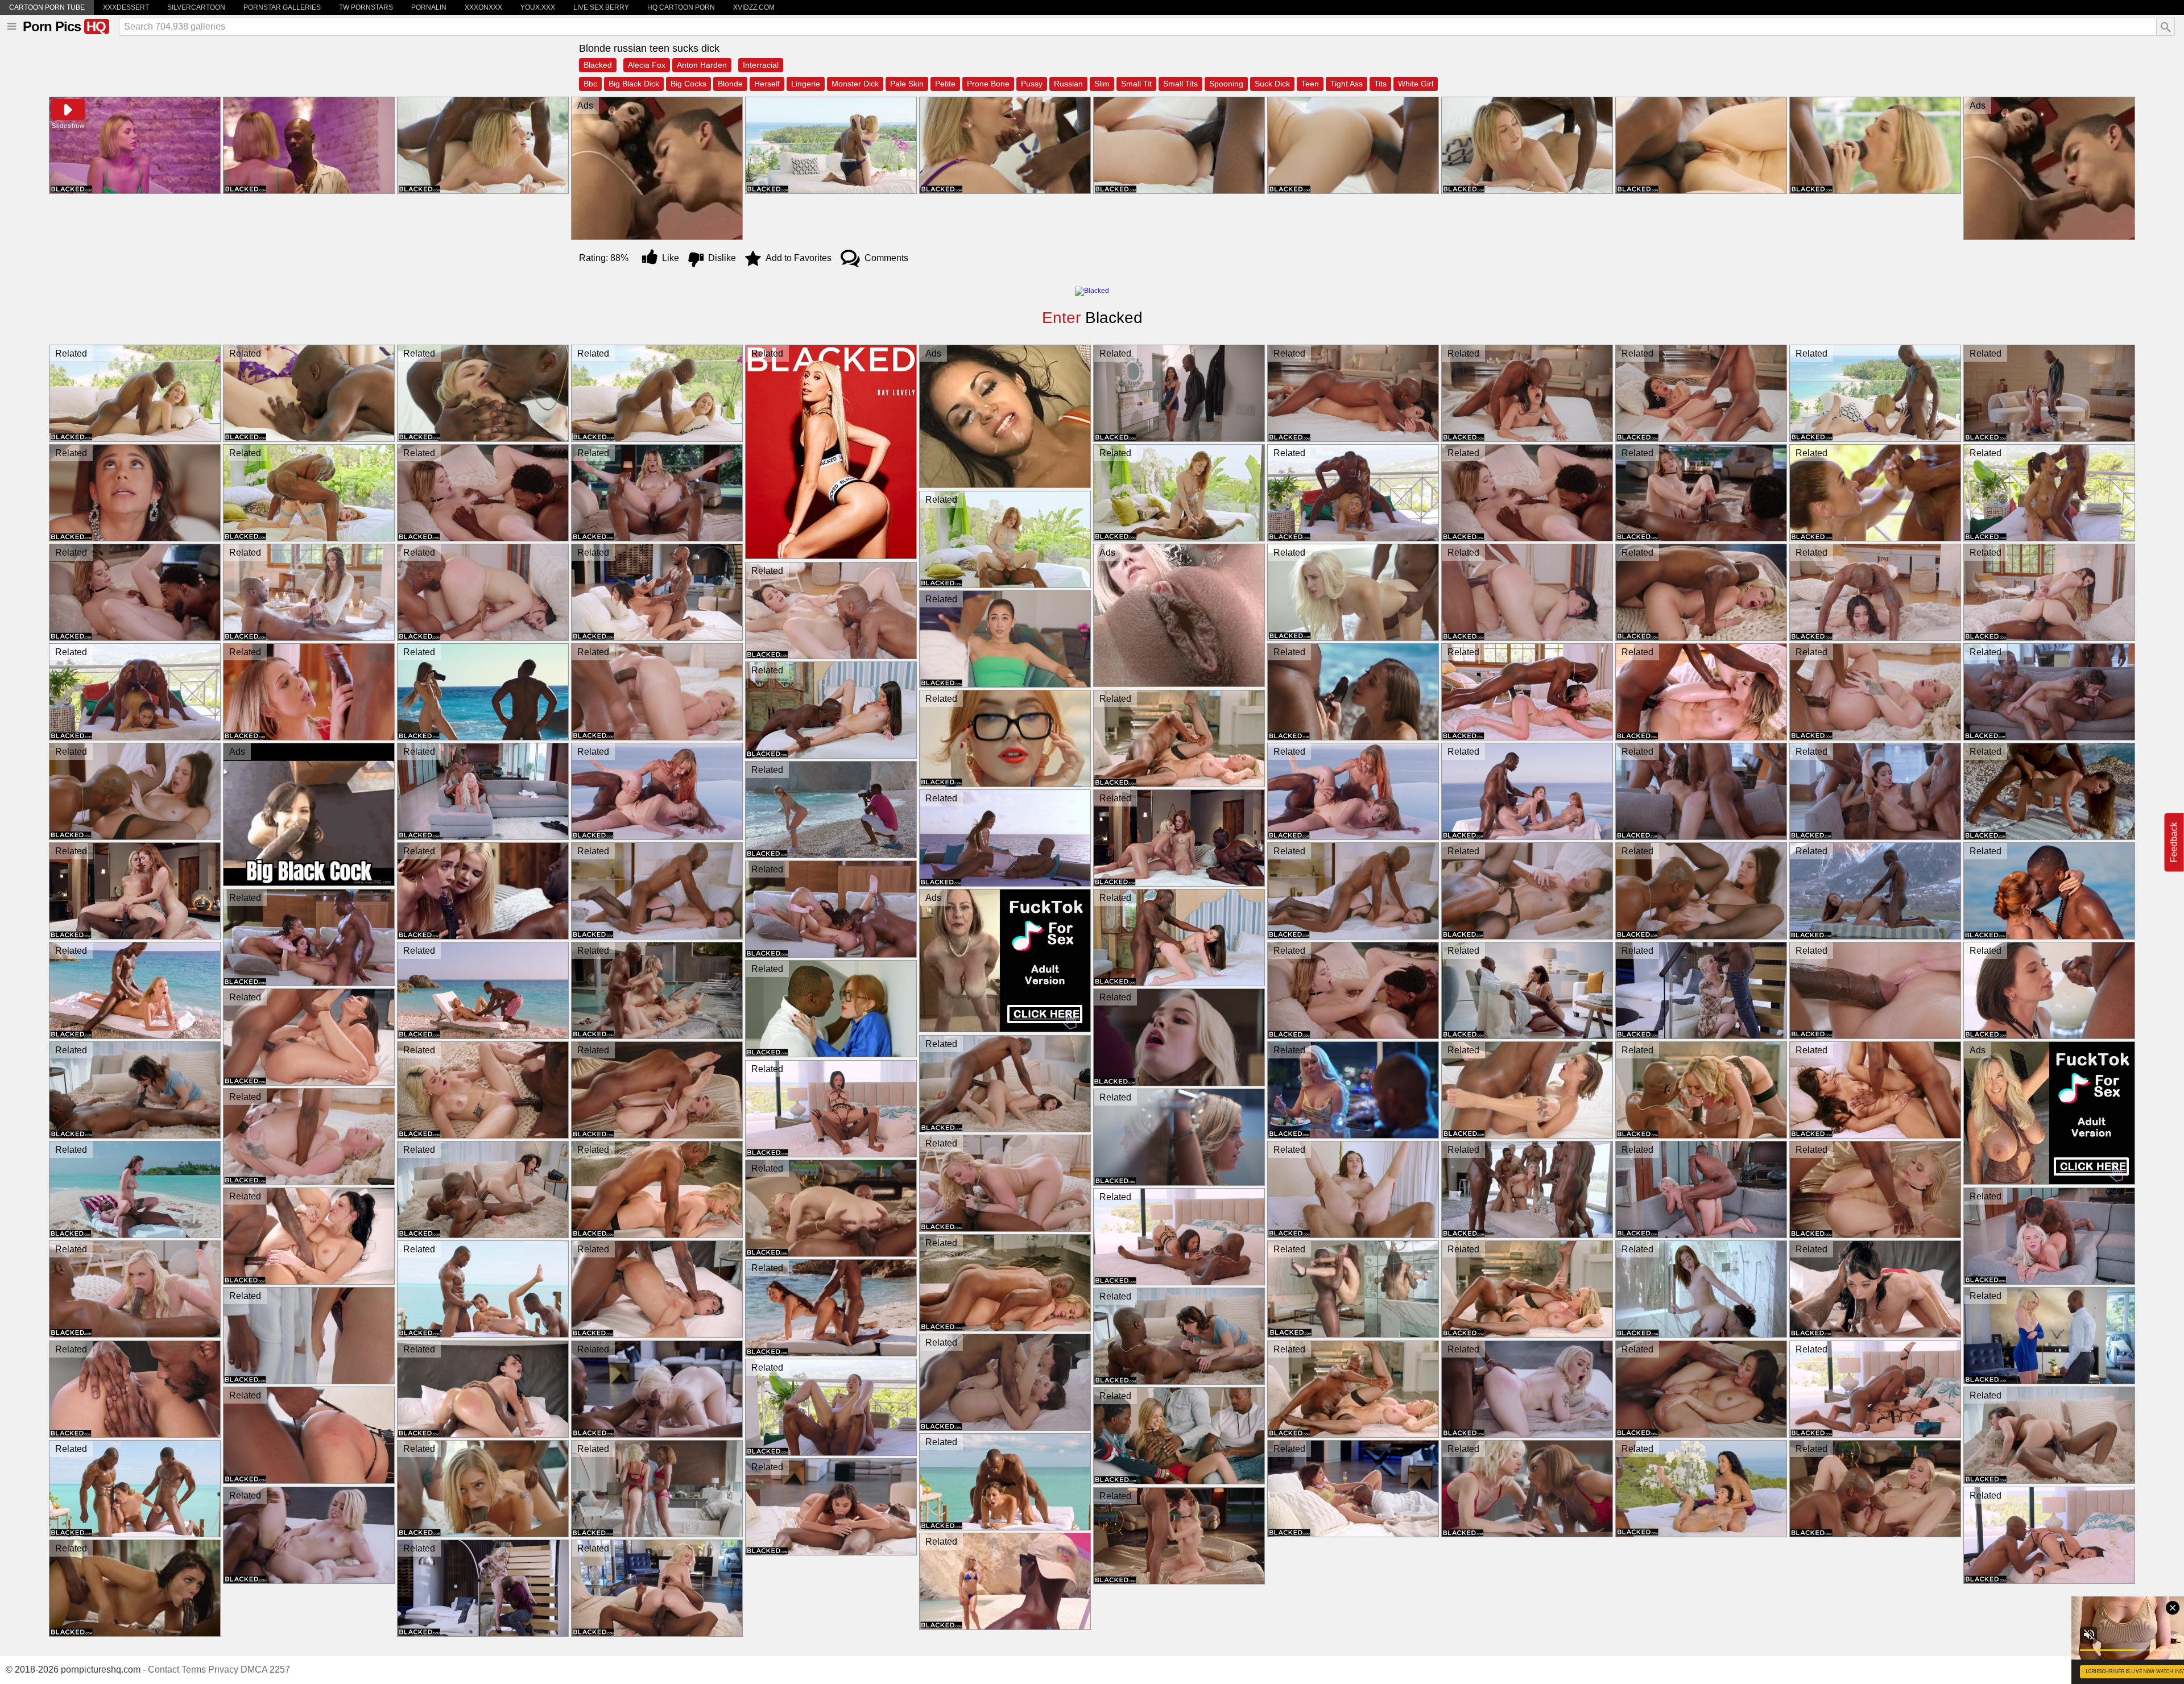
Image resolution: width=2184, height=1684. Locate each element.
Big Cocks (688, 84)
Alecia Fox (647, 65)
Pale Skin (907, 84)
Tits (1380, 84)
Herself (767, 84)
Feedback (2174, 842)
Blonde (730, 84)
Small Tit (1136, 84)
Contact (164, 1669)
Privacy (223, 1669)
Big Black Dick (634, 84)
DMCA (254, 1669)
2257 (280, 1669)
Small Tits (1180, 84)
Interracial (761, 65)
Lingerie (806, 84)
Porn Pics (64, 26)
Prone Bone (988, 84)
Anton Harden (702, 65)
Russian (1068, 84)
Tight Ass (1347, 84)
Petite (945, 84)
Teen (1310, 84)
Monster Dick (855, 84)
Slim (1102, 84)
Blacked (598, 65)
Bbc (590, 84)
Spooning (1226, 84)
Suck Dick (1272, 84)
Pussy (1032, 84)
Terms (194, 1669)
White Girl (1416, 84)
